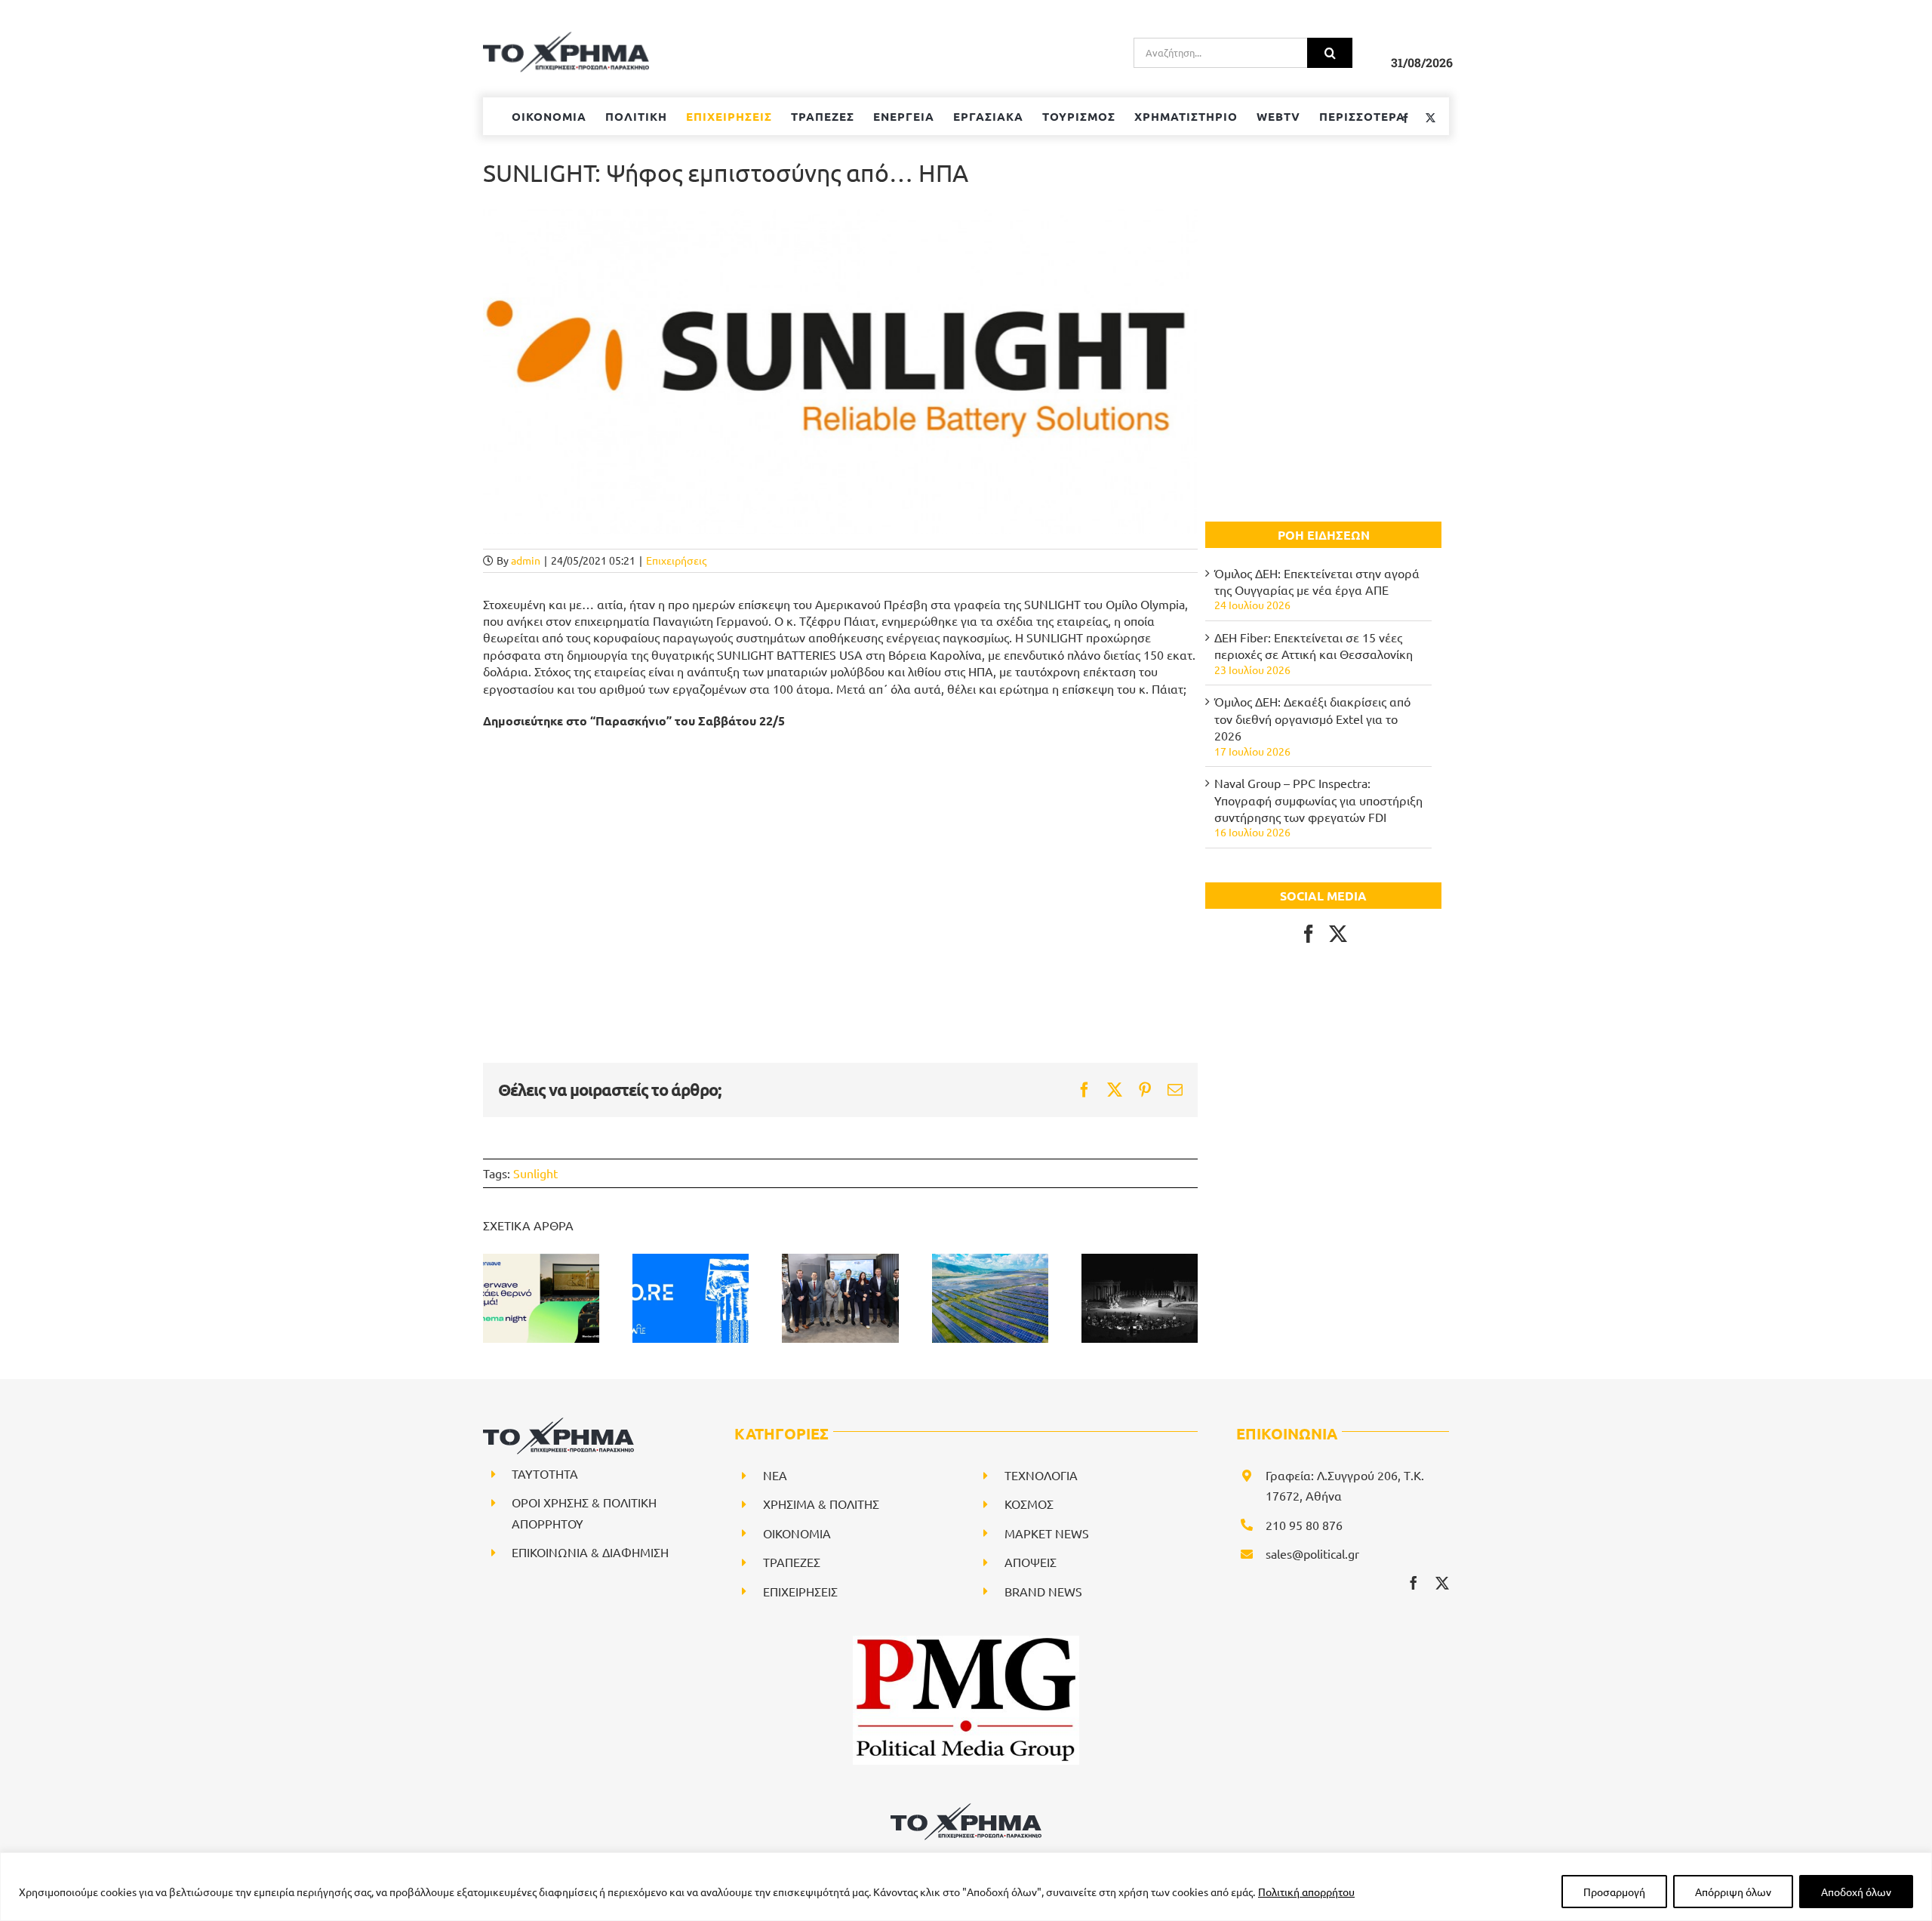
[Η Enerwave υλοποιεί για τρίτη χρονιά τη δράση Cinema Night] (541, 1298)
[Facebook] (1309, 934)
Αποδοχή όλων (1856, 1892)
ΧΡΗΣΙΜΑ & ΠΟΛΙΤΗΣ (821, 1504)
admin (526, 560)
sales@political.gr (1312, 1553)
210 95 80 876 (1304, 1525)
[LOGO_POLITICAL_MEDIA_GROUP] (966, 1642)
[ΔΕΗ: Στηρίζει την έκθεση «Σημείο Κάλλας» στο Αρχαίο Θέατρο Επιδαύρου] (1140, 1298)
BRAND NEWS (1043, 1591)
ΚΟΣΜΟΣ (1029, 1504)
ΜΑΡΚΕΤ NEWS (1047, 1533)
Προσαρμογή (1614, 1892)
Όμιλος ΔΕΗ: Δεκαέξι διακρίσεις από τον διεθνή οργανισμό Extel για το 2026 (1312, 718)
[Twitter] (1338, 934)
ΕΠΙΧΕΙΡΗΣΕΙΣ (800, 1591)
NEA (775, 1475)
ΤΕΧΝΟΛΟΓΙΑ (1041, 1475)
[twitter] (1442, 1583)
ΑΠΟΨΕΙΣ (1031, 1562)
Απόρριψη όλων (1733, 1892)
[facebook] (1414, 1583)
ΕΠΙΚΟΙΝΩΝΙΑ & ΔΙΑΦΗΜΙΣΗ (590, 1552)
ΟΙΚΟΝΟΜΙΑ (797, 1533)
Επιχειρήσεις (676, 560)
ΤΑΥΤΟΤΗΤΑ (545, 1473)
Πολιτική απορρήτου (1306, 1892)
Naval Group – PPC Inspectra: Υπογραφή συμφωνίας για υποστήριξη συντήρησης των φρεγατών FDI (1318, 800)
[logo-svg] (966, 1809)
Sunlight (535, 1173)
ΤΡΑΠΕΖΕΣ (792, 1562)
